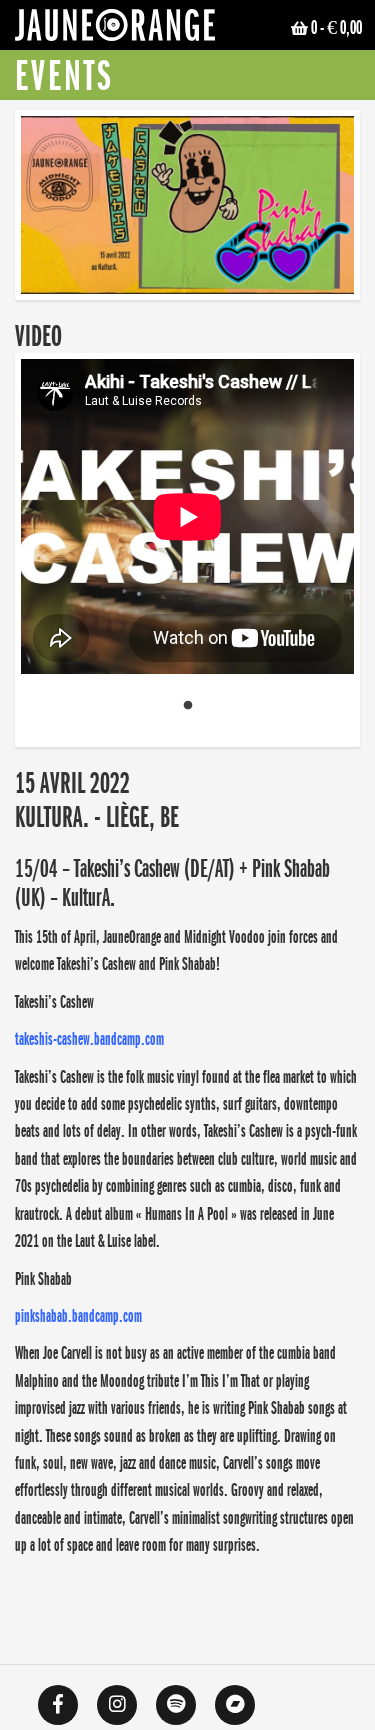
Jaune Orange (115, 30)
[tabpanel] (187, 520)
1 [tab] (188, 706)
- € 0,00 (336, 28)
